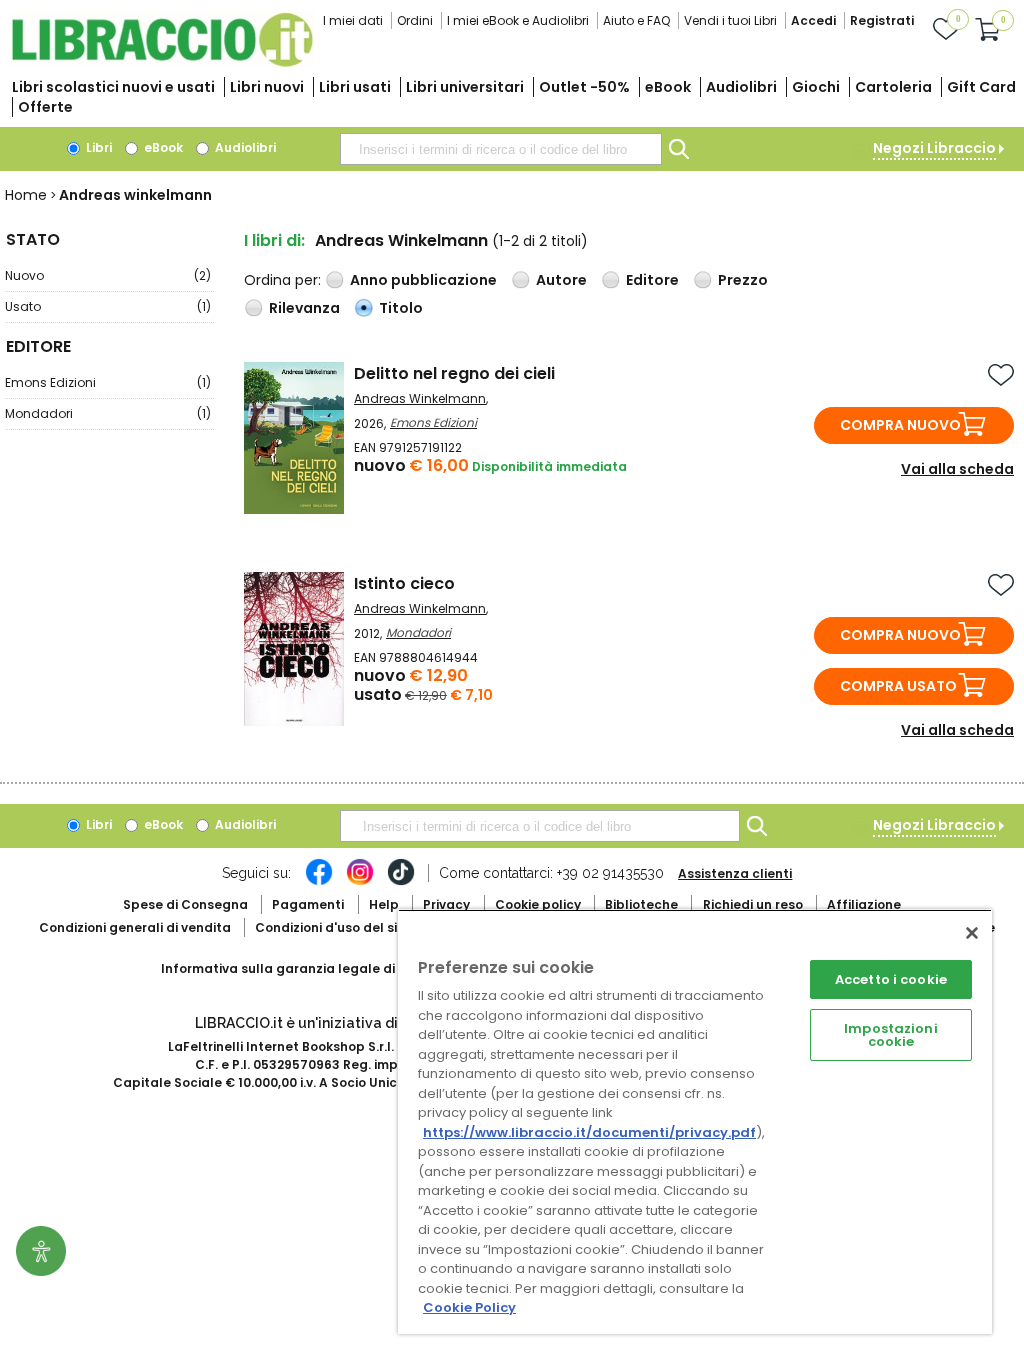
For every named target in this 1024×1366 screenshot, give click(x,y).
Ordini (415, 20)
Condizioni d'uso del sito (333, 927)
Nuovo (108, 275)
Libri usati (355, 87)
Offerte (45, 107)
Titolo (401, 308)
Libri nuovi (267, 87)
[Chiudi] (972, 933)
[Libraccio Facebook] (319, 882)
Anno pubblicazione (423, 280)
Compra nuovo (900, 425)
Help (384, 904)
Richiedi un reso (753, 904)
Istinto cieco (404, 583)
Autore (561, 280)
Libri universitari (465, 87)
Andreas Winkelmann (420, 398)
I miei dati (353, 20)
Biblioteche (641, 904)
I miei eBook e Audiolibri (518, 20)
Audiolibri (741, 87)
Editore (652, 280)
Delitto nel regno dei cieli (454, 373)
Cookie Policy (469, 1307)
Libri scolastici (113, 87)
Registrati (882, 20)
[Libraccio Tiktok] (401, 882)
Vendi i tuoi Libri (730, 20)
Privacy (446, 904)
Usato (108, 306)
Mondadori (108, 413)
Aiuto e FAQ (636, 20)
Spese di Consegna (185, 904)
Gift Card (981, 87)
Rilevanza (304, 308)
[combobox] (501, 149)
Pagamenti (308, 904)
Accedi (813, 20)
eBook (668, 87)
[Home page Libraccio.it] (162, 62)
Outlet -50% (584, 87)
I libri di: (274, 240)
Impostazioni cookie (891, 1035)
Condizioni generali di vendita (135, 927)
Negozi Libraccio (934, 148)
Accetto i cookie (891, 979)
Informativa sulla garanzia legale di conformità (316, 968)
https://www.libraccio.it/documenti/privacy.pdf (589, 1132)
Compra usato (898, 686)
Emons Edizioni (108, 382)
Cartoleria (893, 87)
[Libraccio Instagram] (360, 882)
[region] (695, 1121)
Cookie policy (538, 904)
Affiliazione (864, 904)
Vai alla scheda (957, 469)
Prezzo (743, 280)
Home (26, 195)
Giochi (816, 87)
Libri (97, 147)
